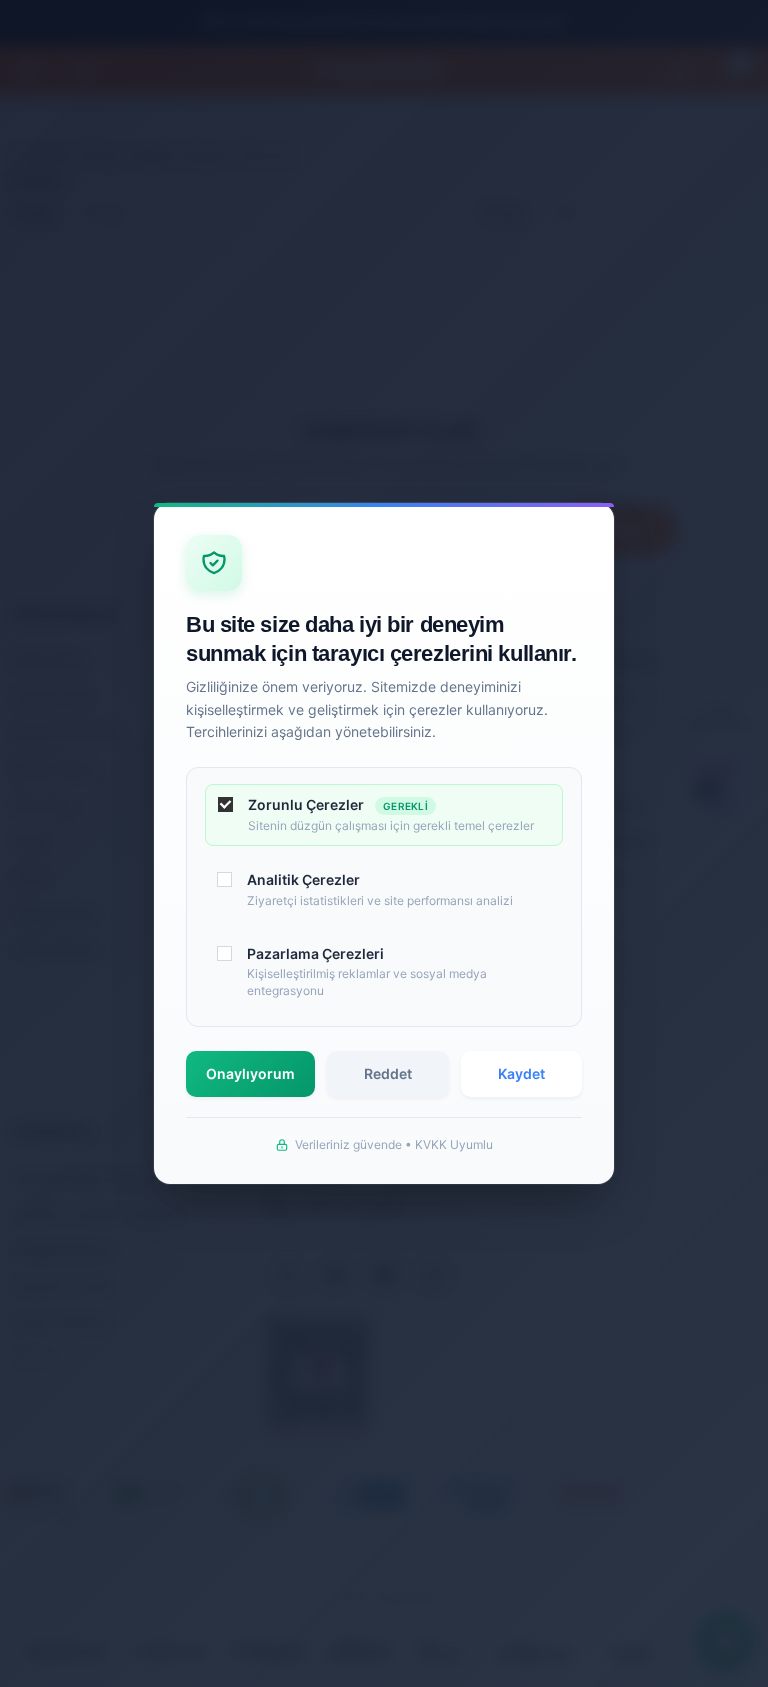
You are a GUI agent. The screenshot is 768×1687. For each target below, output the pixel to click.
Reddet (388, 1073)
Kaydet (521, 1073)
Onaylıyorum (250, 1073)
